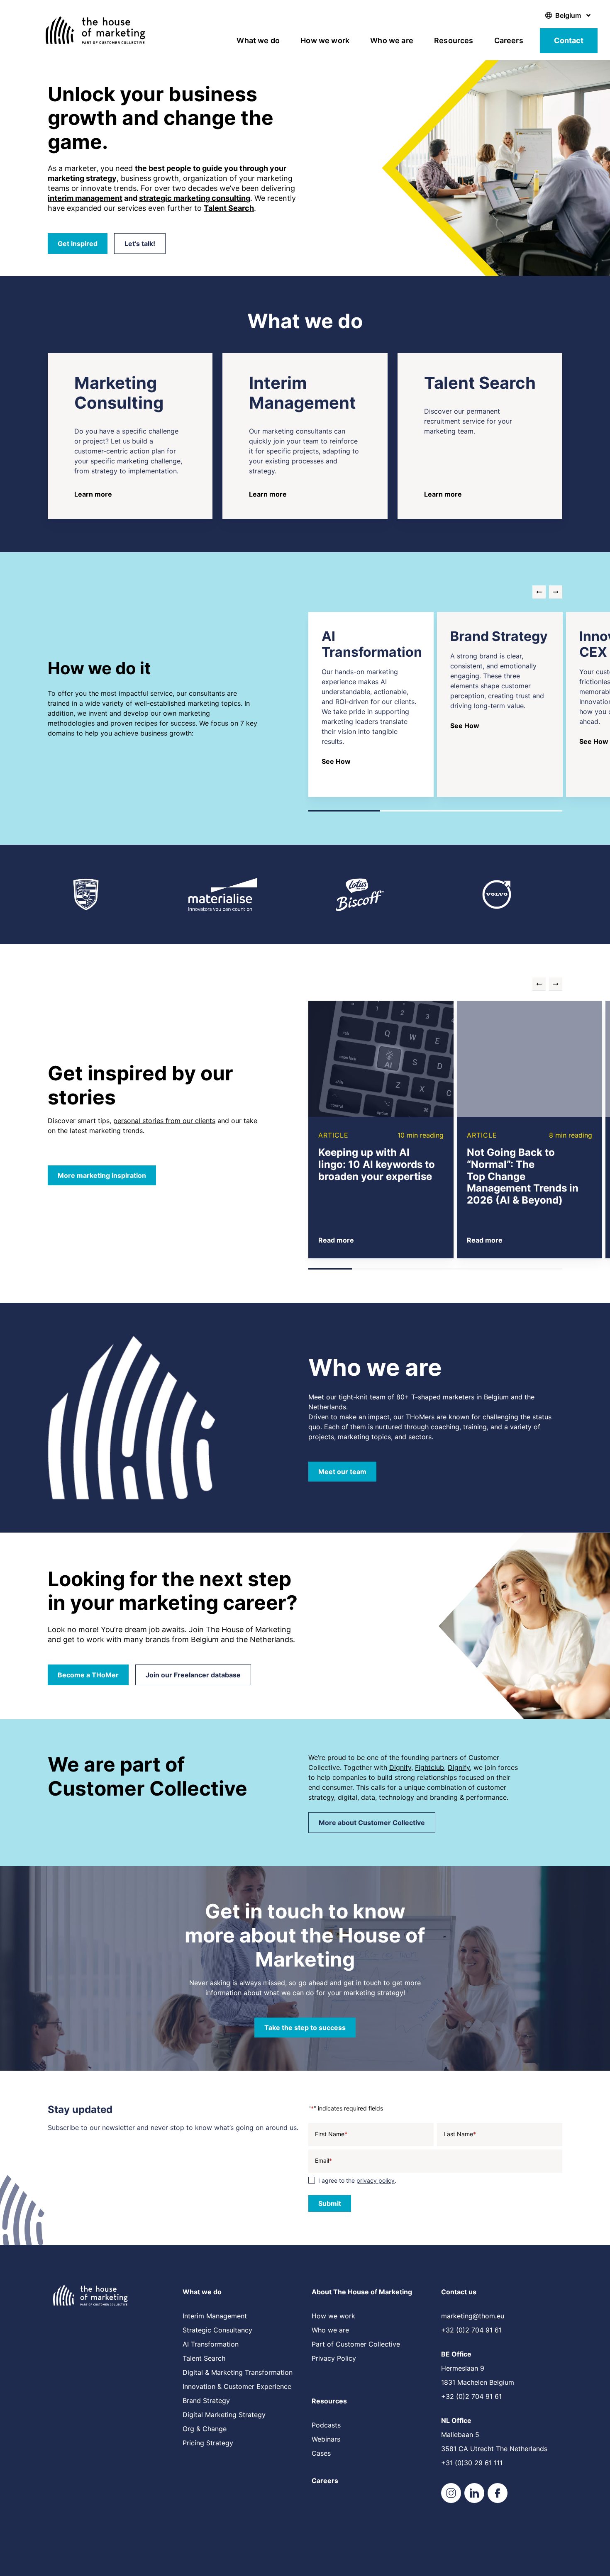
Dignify (400, 1767)
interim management (85, 198)
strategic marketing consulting (195, 198)
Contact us (459, 2292)
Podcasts (326, 2425)
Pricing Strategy (208, 2443)
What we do (258, 40)
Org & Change (205, 2429)
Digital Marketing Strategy (224, 2415)
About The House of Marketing (362, 2292)
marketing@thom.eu (473, 2316)
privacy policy (376, 2180)
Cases (321, 2453)
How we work (325, 40)
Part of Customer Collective (356, 2344)
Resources (454, 40)
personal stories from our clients (164, 1121)
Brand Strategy (206, 2401)
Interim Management (215, 2316)
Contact (569, 40)
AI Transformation (211, 2344)
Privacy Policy (334, 2358)
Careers (509, 40)
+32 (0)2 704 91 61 (471, 2330)
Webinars (326, 2439)
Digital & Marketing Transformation (238, 2372)
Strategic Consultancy (217, 2330)
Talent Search (204, 2358)
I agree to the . (357, 2180)
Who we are (392, 40)
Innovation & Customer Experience (237, 2386)
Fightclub (429, 1767)
